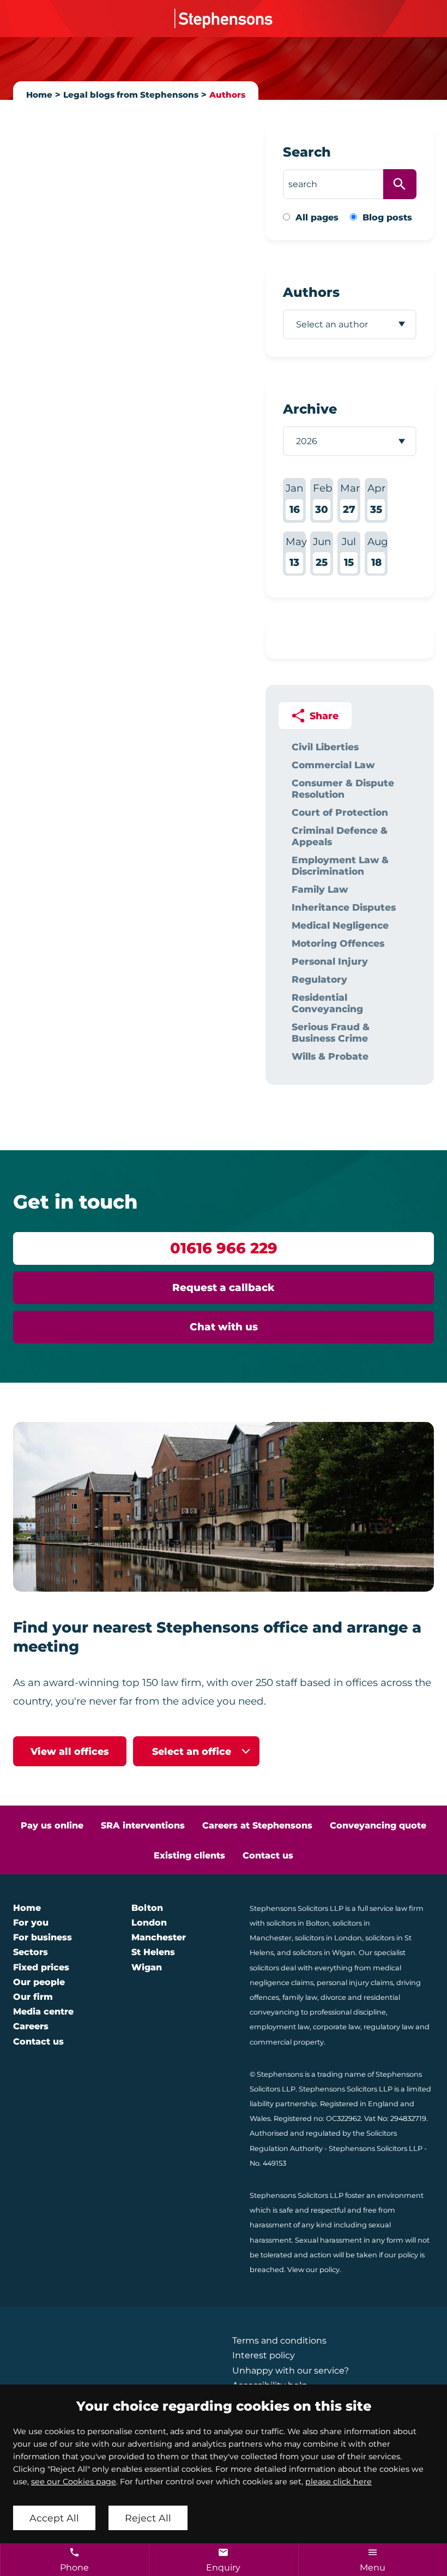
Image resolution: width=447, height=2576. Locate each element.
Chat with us (224, 1327)
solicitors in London (328, 1938)
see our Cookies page (74, 2482)
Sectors (31, 1952)
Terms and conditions (279, 2341)
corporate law (337, 2027)
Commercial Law (333, 765)
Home (39, 95)
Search (307, 152)
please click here (339, 2482)
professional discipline (348, 2012)
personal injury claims (355, 1983)
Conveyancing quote (378, 1825)
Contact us (268, 1855)
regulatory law (389, 2027)
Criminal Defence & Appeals (340, 836)
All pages (317, 217)
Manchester (159, 1937)
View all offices (70, 1751)
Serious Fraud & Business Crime (331, 1032)
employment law (280, 2027)
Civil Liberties (325, 747)
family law (300, 1997)
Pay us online (52, 1825)
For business (43, 1937)
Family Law (320, 889)
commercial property (287, 2042)
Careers (31, 2026)
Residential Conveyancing (327, 1003)
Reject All (148, 2518)
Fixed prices (41, 1967)
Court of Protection (340, 812)
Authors (227, 95)
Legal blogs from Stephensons (131, 95)
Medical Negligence (340, 925)
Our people (39, 1982)
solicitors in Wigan (324, 1953)
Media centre (43, 2012)
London (149, 1923)
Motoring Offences (338, 943)
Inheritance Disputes (344, 907)
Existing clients (189, 1855)
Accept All (54, 2518)
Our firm (33, 1997)
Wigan (147, 1967)
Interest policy (264, 2355)
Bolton (147, 1908)
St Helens (153, 1952)
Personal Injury (330, 961)
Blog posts (387, 217)
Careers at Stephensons (257, 1825)
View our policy (313, 2270)
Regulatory (319, 979)
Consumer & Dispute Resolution (343, 788)
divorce (333, 1997)
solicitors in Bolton (298, 1923)
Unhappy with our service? (291, 2371)
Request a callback (224, 1287)
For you (31, 1923)
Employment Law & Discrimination (340, 865)
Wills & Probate (330, 1056)
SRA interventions (143, 1825)
